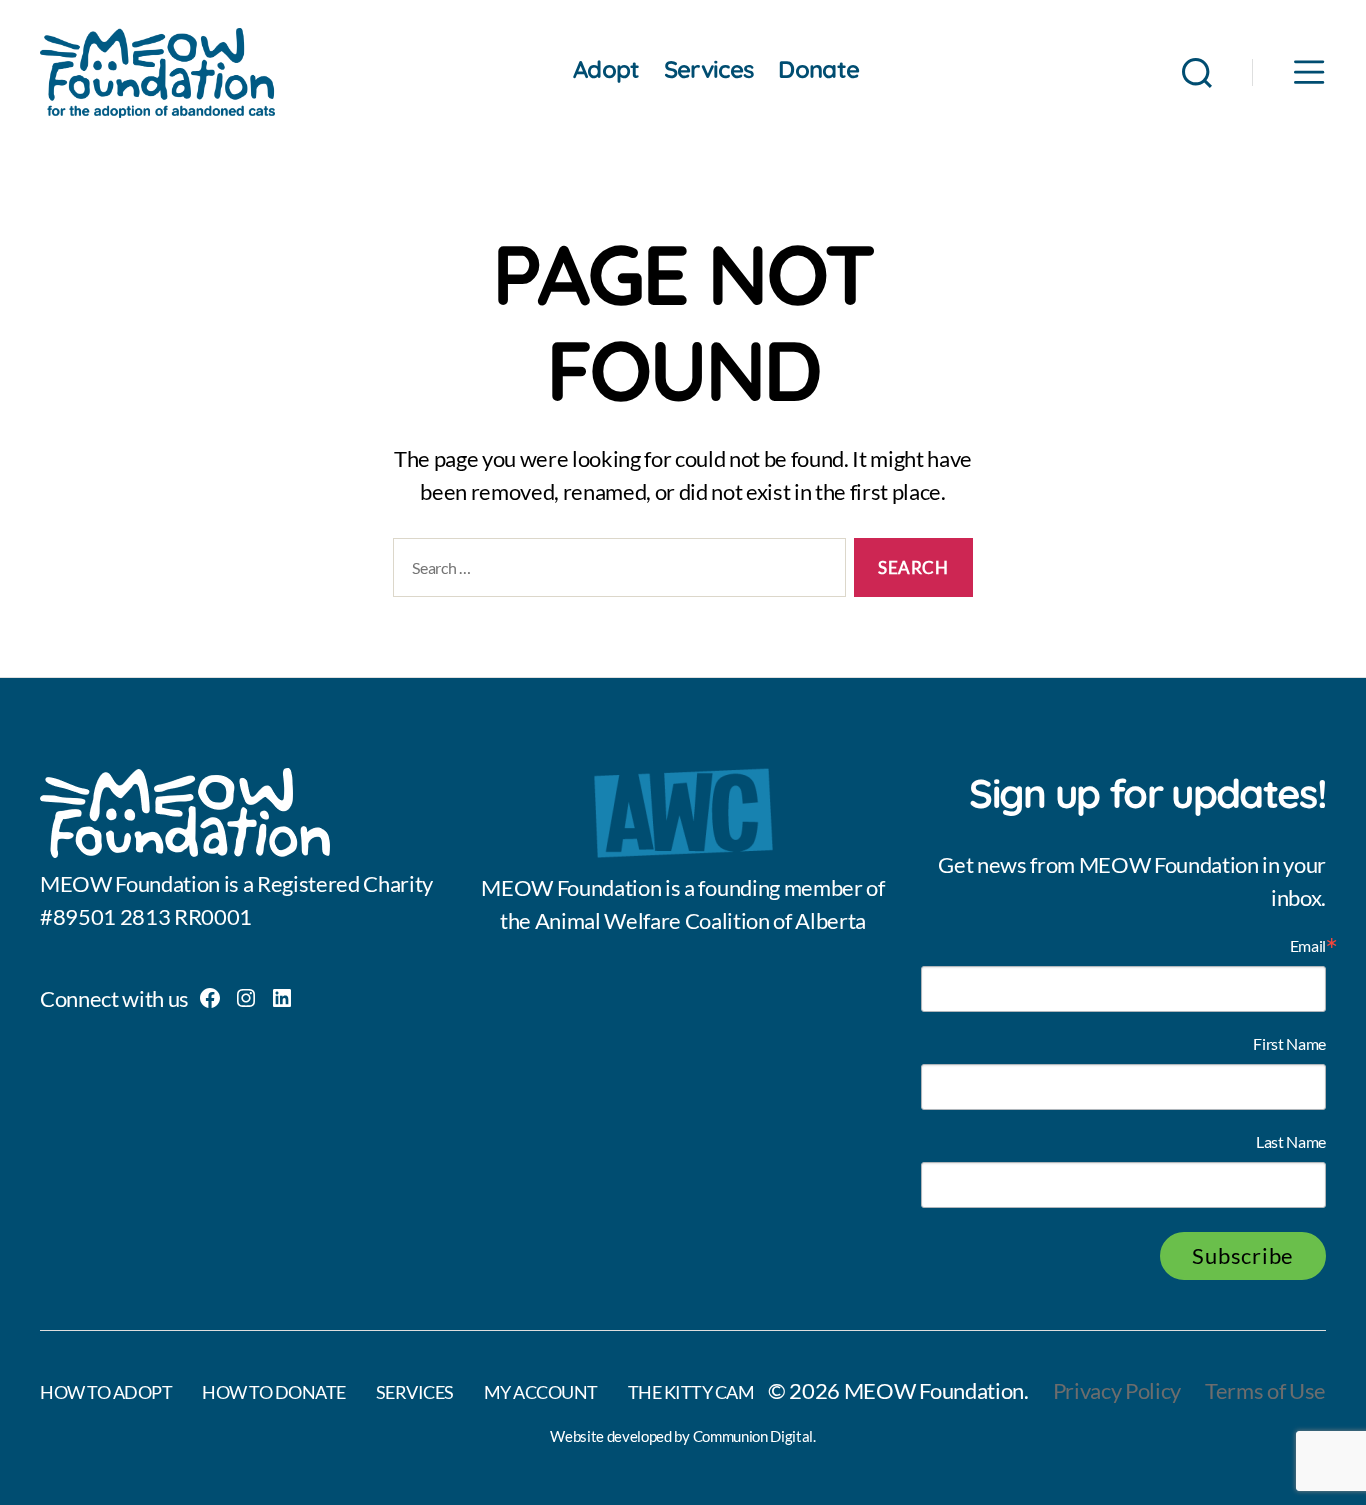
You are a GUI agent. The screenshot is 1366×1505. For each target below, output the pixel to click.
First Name (1289, 1044)
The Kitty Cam (691, 1392)
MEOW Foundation (934, 1390)
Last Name (1291, 1142)
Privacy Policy (1117, 1390)
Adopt (606, 69)
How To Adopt (106, 1392)
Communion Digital (753, 1436)
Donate (818, 69)
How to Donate (274, 1392)
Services (709, 69)
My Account (541, 1392)
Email (1308, 946)
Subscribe (1243, 1255)
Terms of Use (1265, 1390)
